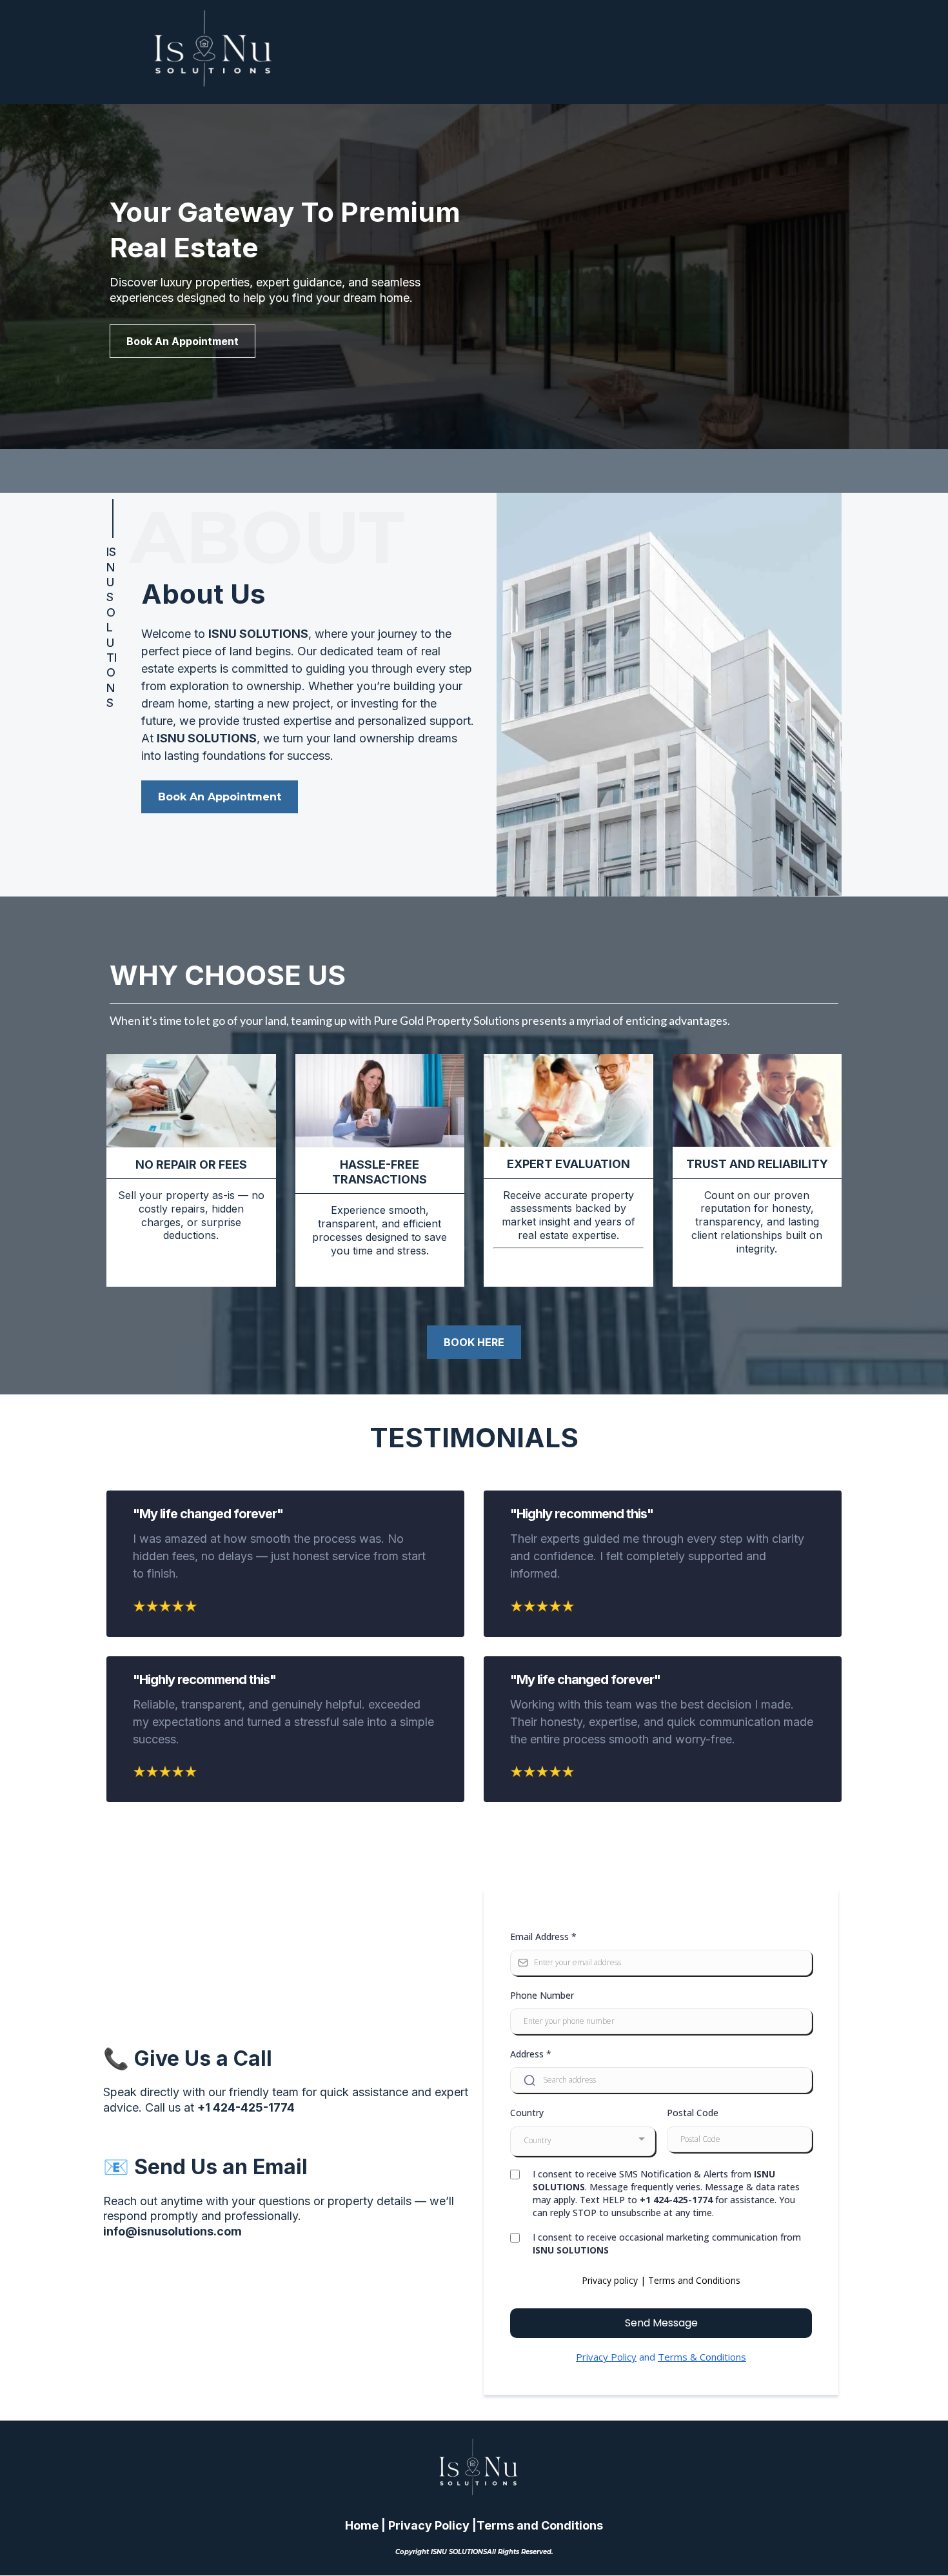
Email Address (543, 1937)
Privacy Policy (606, 2357)
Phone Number (542, 1995)
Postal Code (693, 2113)
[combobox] (583, 2141)
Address (531, 2054)
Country (527, 2113)
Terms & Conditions (702, 2357)
